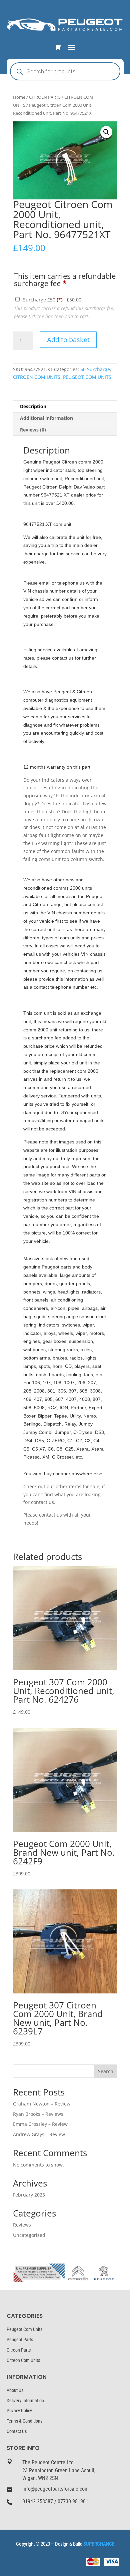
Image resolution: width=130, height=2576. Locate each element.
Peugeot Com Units (24, 2329)
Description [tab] (33, 406)
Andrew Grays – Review (39, 2134)
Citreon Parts (19, 2350)
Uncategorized (29, 2235)
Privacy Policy (19, 2411)
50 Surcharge (95, 369)
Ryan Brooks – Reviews (38, 2114)
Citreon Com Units (23, 2360)
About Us (15, 2390)
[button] (106, 132)
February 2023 (29, 2195)
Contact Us (17, 2431)
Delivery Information (25, 2401)
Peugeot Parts (20, 2340)
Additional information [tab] (46, 418)
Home (19, 97)
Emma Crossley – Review (40, 2124)
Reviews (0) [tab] (33, 430)
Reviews (22, 2225)
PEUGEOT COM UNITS (87, 377)
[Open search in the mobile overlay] (65, 71)
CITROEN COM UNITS (37, 377)
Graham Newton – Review (42, 2104)
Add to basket (68, 340)
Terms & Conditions (24, 2421)
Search (106, 2071)
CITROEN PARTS (45, 97)
